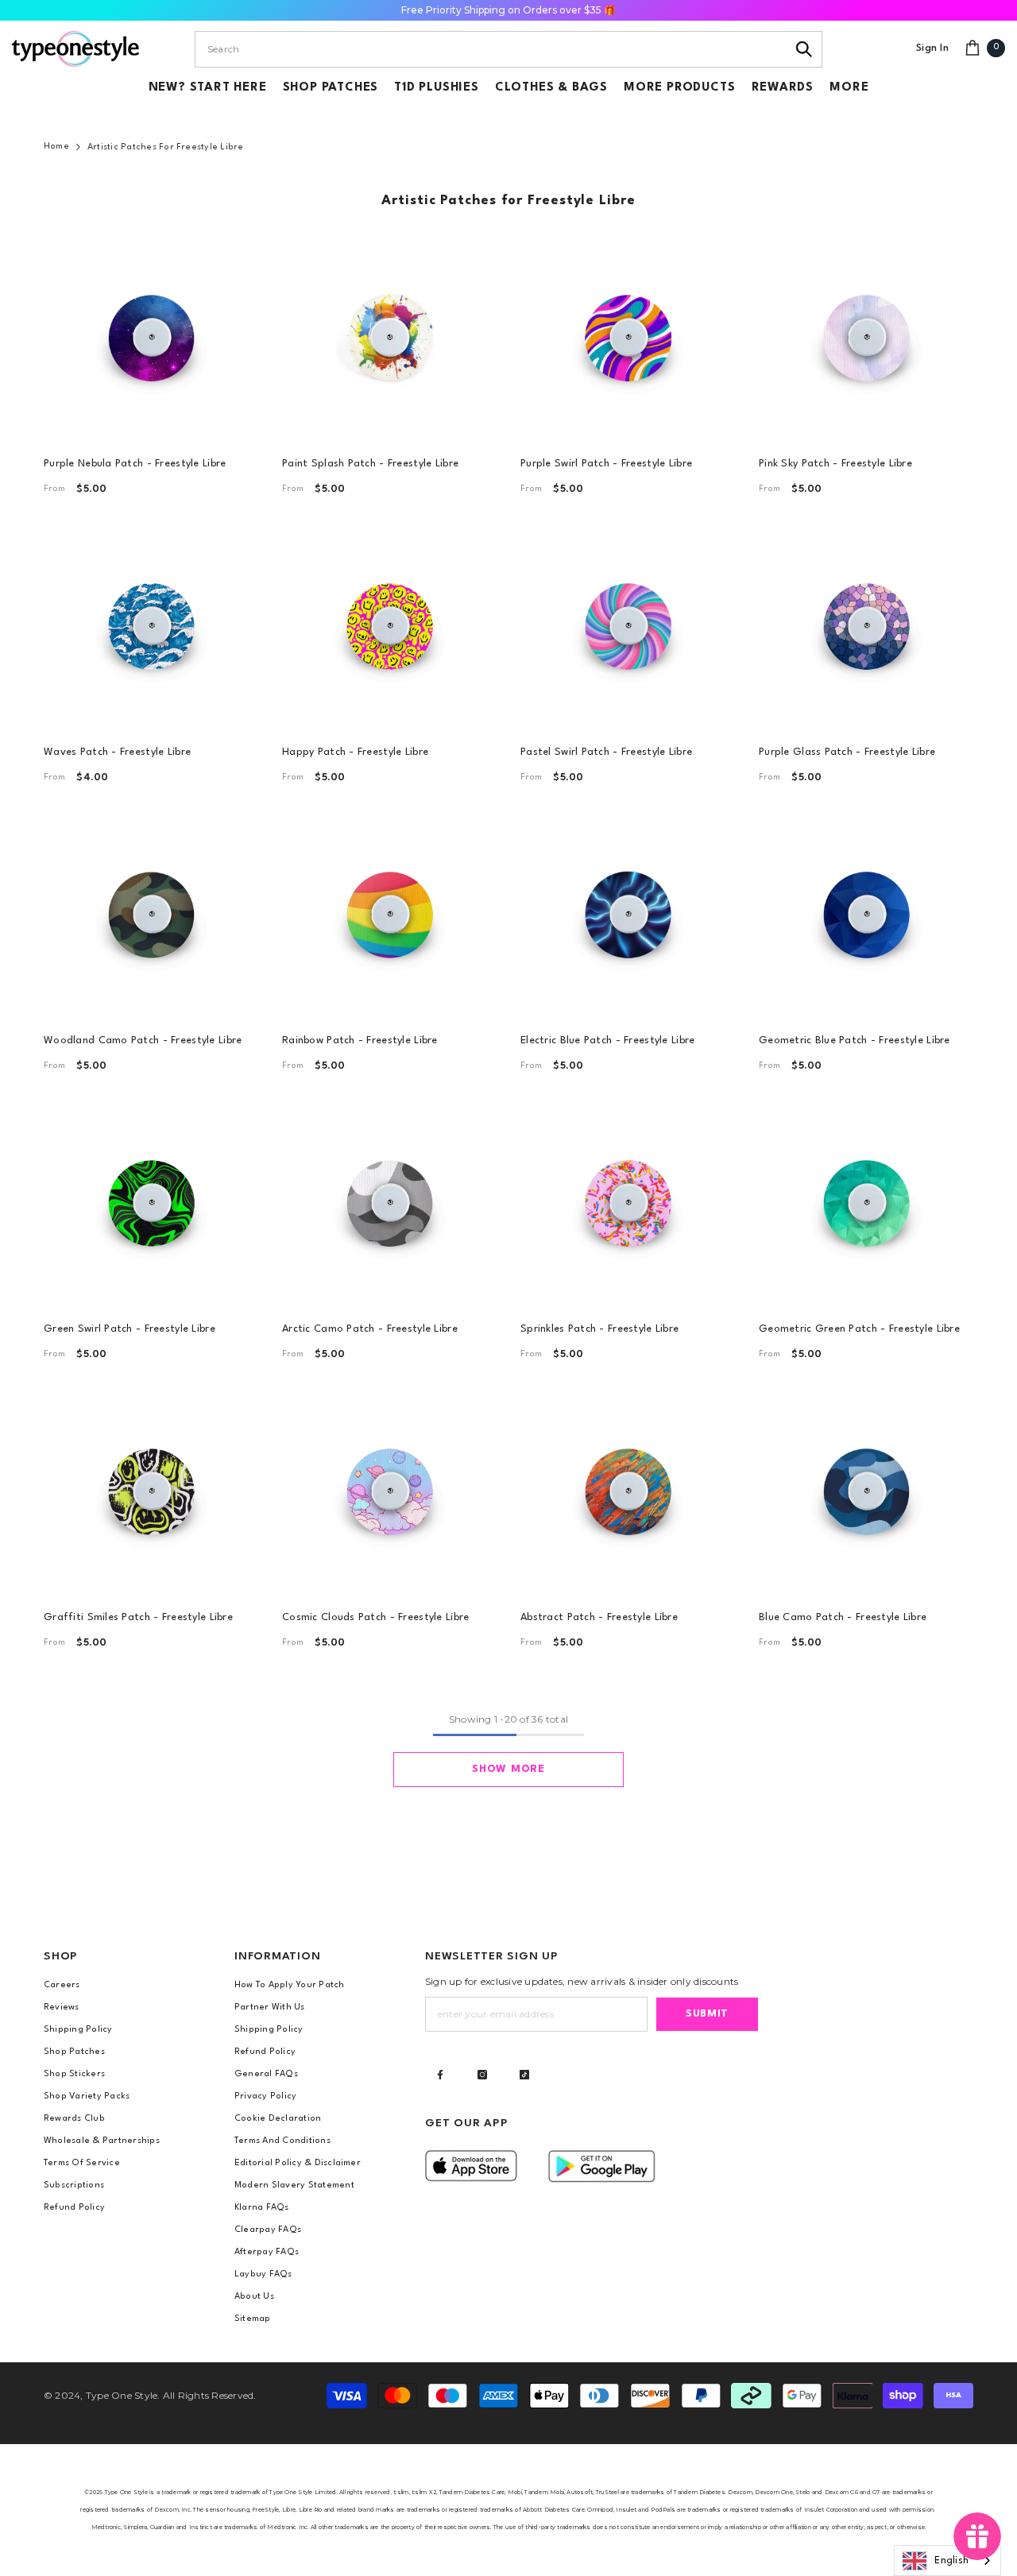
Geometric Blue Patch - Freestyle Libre (855, 1040)
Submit (707, 2014)
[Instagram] (482, 2075)
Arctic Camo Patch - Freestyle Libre (370, 1329)
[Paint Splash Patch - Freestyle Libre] (389, 336)
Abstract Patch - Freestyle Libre (599, 1617)
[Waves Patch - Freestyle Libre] (151, 625)
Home (56, 147)
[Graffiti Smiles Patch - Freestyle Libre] (151, 1490)
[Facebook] (440, 2075)
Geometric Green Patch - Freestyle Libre (859, 1329)
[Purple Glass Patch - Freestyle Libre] (866, 625)
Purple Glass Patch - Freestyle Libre (847, 752)
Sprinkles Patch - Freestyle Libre (599, 1329)
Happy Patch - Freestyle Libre (355, 752)
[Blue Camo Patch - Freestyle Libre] (866, 1490)
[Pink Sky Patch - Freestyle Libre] (866, 336)
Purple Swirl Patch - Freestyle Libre (606, 464)
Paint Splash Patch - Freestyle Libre (370, 464)
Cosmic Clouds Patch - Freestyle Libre (375, 1617)
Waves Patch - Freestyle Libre (117, 752)
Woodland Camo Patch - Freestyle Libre (143, 1040)
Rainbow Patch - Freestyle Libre (360, 1040)
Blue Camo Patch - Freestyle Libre (843, 1617)
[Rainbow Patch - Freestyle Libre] (389, 913)
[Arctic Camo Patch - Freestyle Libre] (389, 1201)
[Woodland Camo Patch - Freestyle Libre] (151, 913)
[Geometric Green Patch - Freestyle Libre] (866, 1201)
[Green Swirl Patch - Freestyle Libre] (151, 1201)
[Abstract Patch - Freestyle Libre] (628, 1490)
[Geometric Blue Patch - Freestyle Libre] (866, 913)
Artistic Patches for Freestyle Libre (166, 147)
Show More (508, 1769)
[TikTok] (524, 2075)
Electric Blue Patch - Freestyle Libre (607, 1040)
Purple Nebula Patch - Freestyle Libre (135, 464)
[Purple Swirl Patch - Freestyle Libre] (628, 336)
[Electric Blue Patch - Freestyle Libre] (628, 913)
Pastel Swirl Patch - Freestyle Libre (606, 752)
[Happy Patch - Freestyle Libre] (389, 625)
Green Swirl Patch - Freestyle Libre (130, 1329)
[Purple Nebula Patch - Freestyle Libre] (151, 336)
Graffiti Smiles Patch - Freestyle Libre (138, 1617)
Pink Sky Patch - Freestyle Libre (835, 464)
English (951, 2561)
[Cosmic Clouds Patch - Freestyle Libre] (389, 1490)
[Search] (804, 49)
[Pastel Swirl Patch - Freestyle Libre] (628, 625)
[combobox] (491, 49)
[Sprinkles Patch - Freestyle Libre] (628, 1201)
